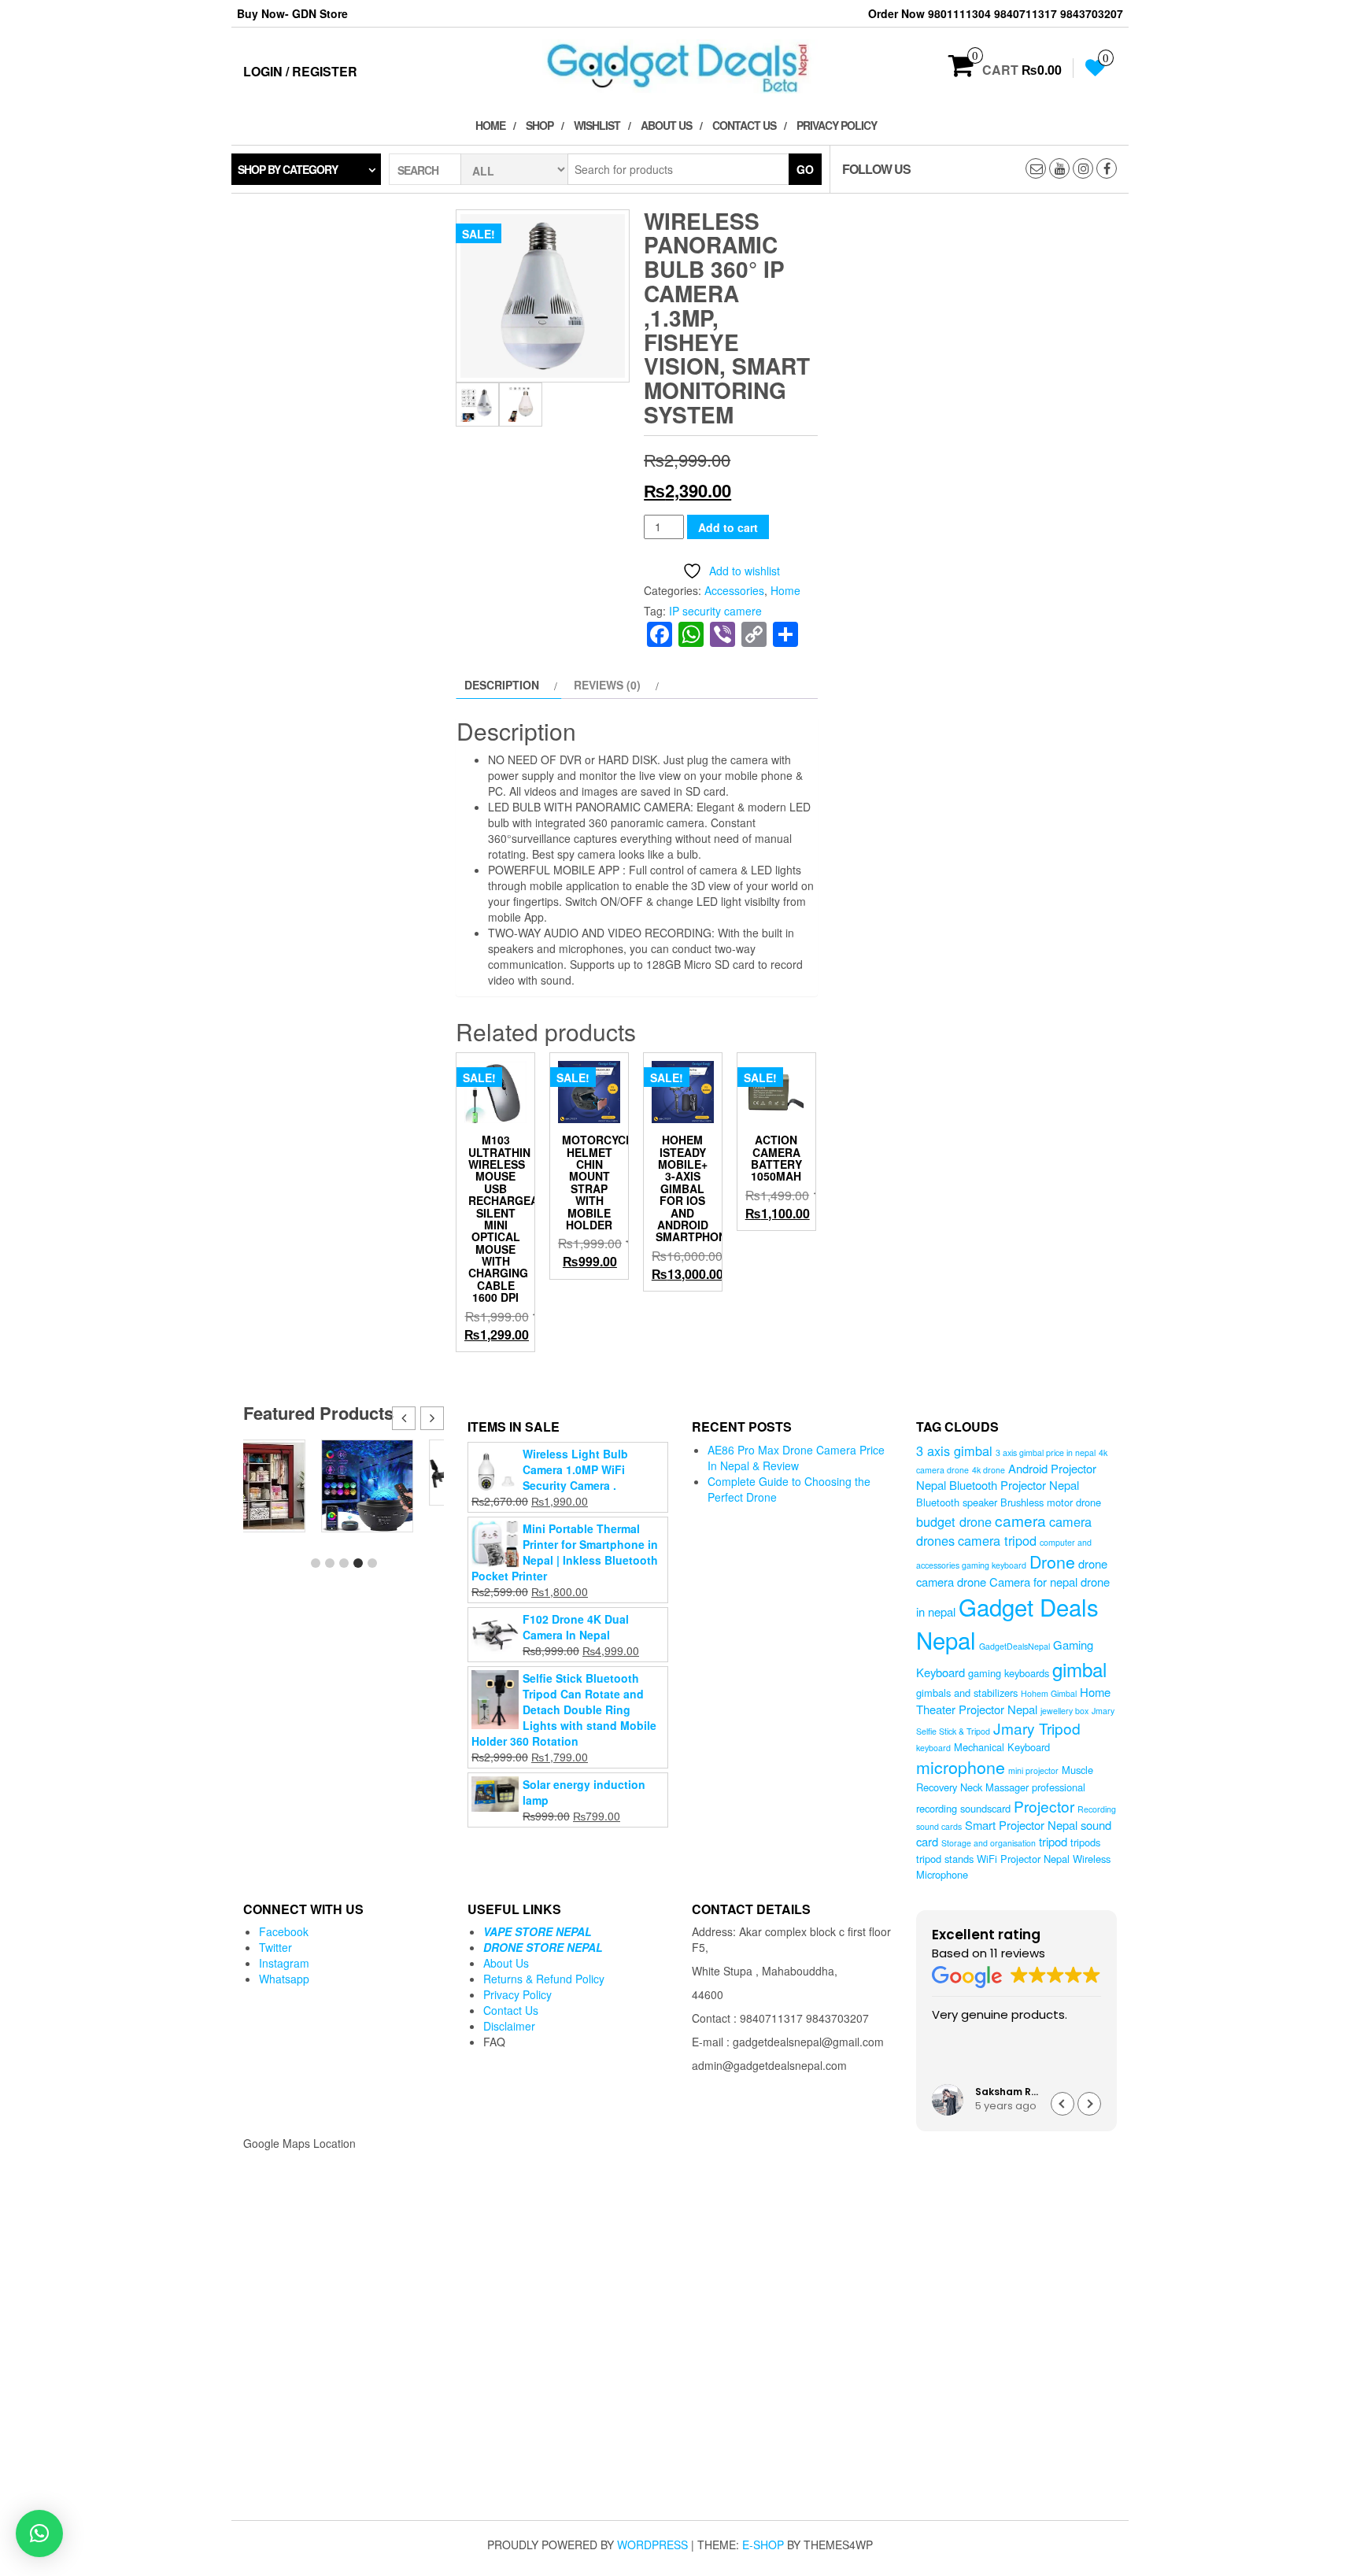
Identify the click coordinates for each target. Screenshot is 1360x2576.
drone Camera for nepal (1017, 1582)
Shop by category (288, 169)
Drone (1052, 1561)
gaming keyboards (1009, 1673)
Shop (540, 125)
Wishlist (597, 125)
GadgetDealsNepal (1014, 1646)
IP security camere (715, 611)
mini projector (1033, 1770)
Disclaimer (509, 2026)
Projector (1044, 1806)
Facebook (284, 1931)
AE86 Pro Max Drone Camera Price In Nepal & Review (796, 1458)
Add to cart (728, 527)
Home (490, 125)
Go (805, 169)
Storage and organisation (989, 1843)
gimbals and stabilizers (967, 1693)
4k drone (989, 1470)
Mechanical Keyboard (1002, 1747)
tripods (1085, 1842)
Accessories (734, 590)
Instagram (284, 1963)
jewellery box (1064, 1711)
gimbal (1079, 1669)
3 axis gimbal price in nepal (1046, 1452)
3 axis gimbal (954, 1451)
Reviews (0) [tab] (607, 685)
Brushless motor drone (1051, 1502)
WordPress (652, 2545)
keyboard (933, 1748)
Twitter (275, 1947)
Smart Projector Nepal (1021, 1825)
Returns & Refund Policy (544, 1979)
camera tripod (997, 1540)
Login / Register (300, 71)
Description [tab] (502, 685)
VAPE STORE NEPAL (538, 1931)
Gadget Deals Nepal (1007, 1623)
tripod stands (945, 1859)
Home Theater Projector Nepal (1013, 1700)
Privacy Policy (837, 125)
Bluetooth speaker (957, 1502)
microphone (961, 1767)
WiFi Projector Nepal (1023, 1859)
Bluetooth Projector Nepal (1014, 1485)
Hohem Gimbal (1049, 1693)
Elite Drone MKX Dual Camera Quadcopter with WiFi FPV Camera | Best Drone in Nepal (398, 1499)
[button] (432, 1418)
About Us (666, 125)
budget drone (954, 1521)
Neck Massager (994, 1787)
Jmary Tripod (1037, 1728)
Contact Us (744, 125)
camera (1020, 1520)
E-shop (763, 2545)
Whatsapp (284, 1979)
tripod (1053, 1841)
